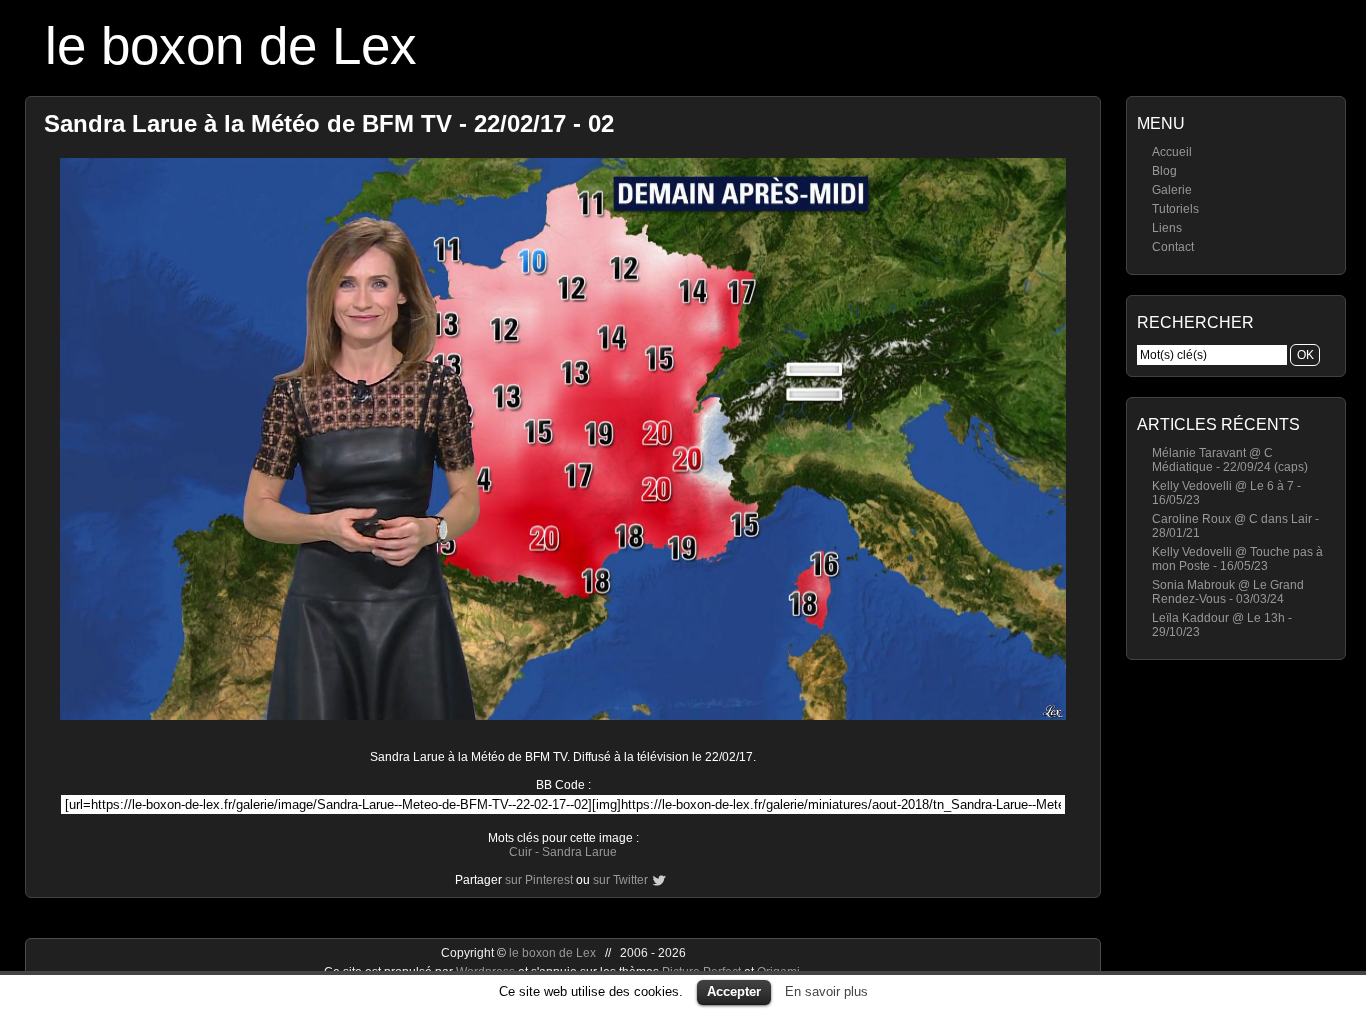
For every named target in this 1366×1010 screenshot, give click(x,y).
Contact (1173, 247)
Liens (1167, 228)
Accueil (1172, 152)
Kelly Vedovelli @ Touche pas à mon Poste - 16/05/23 (1237, 559)
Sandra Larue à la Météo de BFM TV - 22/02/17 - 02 (329, 123)
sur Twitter (620, 880)
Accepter (734, 991)
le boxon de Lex (231, 45)
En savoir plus (826, 991)
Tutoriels (1175, 209)
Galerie (1172, 190)
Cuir (520, 852)
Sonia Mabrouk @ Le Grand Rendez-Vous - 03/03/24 (1228, 592)
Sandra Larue (579, 852)
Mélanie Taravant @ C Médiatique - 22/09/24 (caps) (1230, 460)
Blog (1164, 171)
